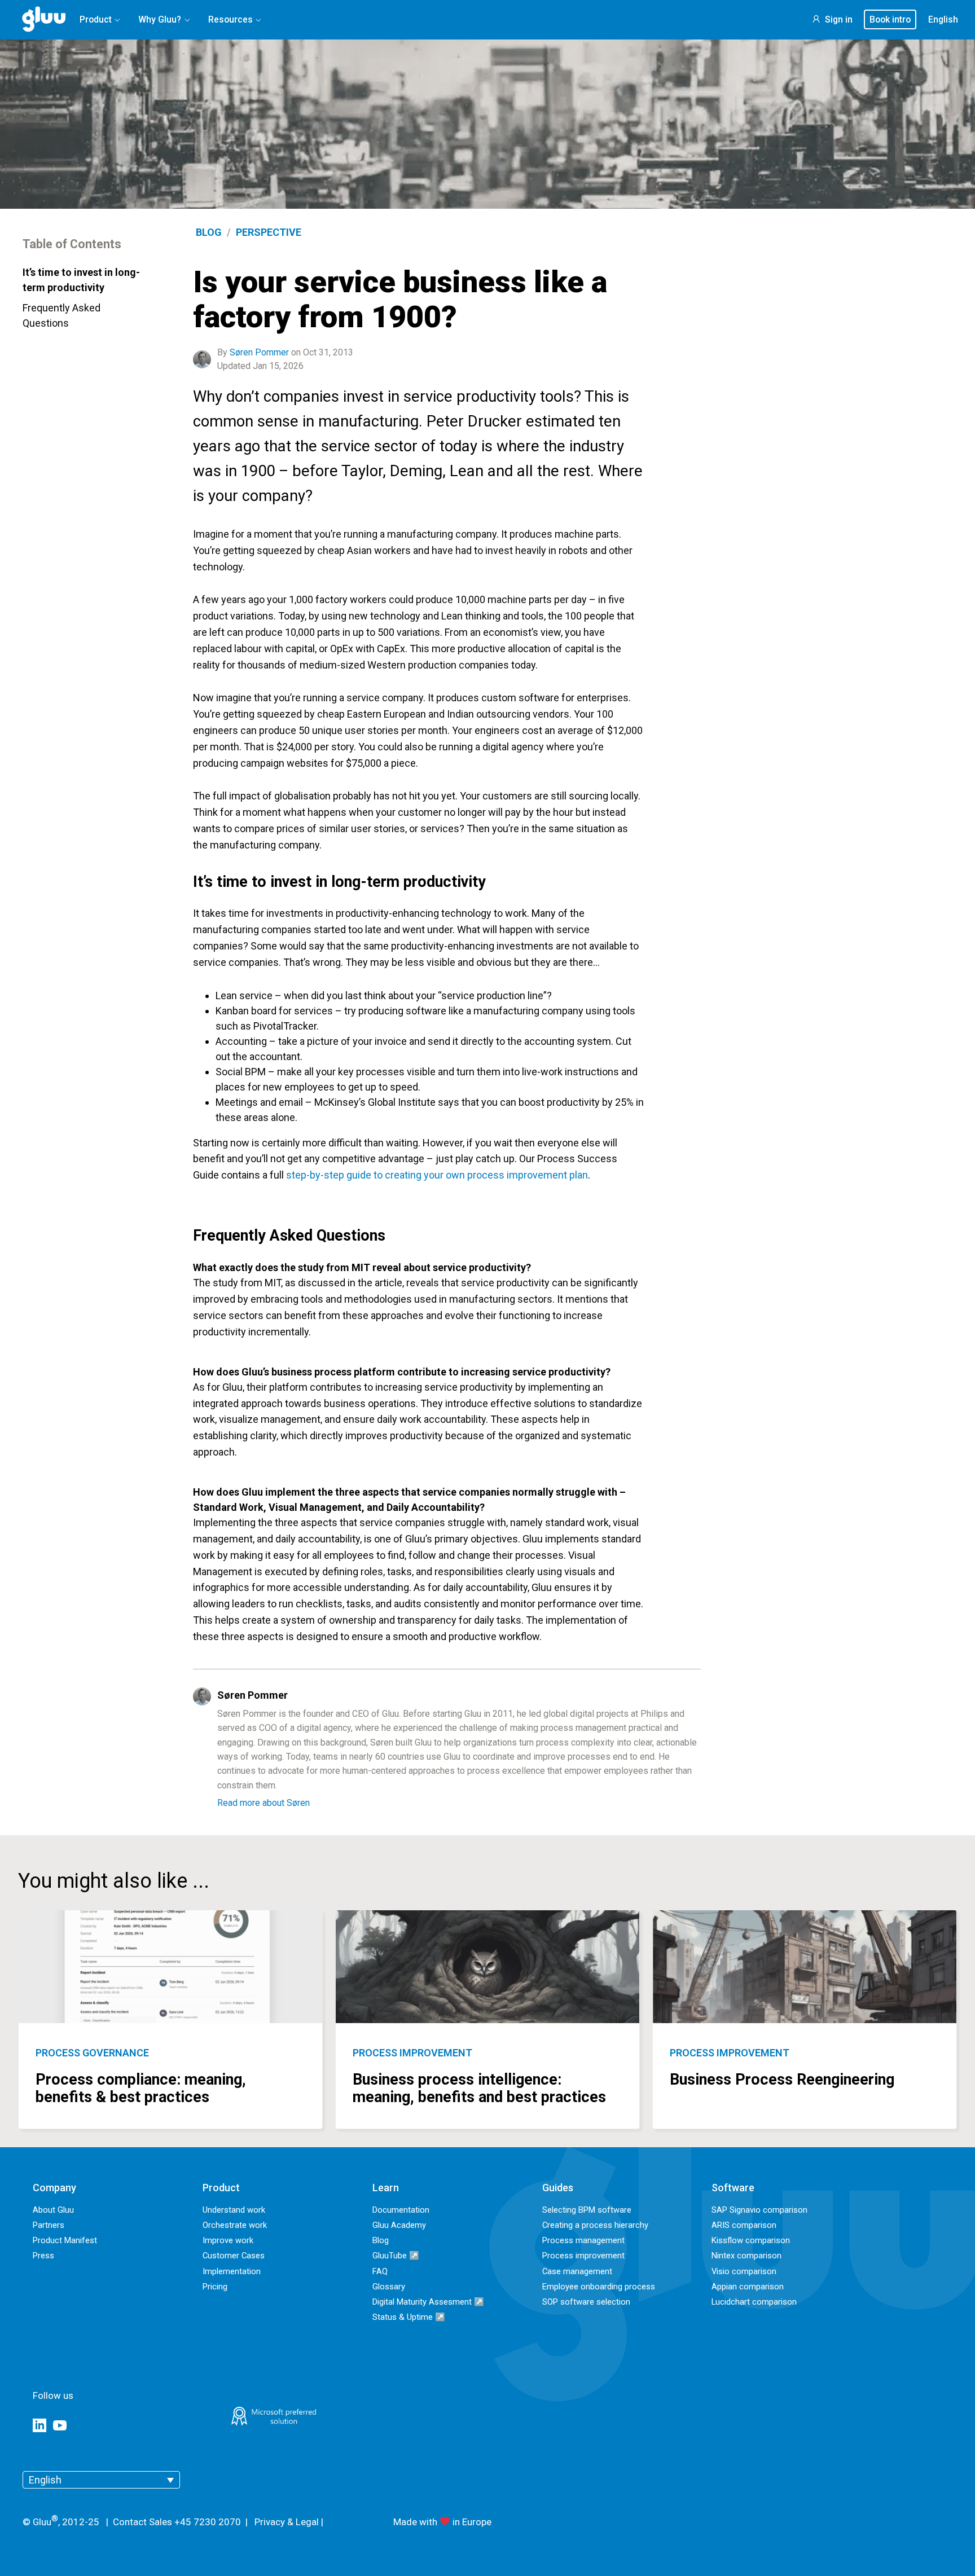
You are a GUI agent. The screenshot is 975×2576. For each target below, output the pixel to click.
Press (43, 2256)
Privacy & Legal (287, 2522)
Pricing (215, 2287)
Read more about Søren (263, 1803)
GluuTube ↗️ (396, 2256)
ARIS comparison (744, 2225)
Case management (577, 2271)
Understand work (234, 2210)
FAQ (380, 2271)
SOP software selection (586, 2302)
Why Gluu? (160, 19)
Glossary (389, 2287)
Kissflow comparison (751, 2240)
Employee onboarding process (599, 2287)
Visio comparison (744, 2271)
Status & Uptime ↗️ (409, 2317)
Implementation (232, 2271)
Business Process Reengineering (782, 2080)
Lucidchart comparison (754, 2302)
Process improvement (412, 2053)
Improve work (228, 2240)
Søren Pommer (259, 352)
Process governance (92, 2053)
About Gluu (53, 2210)
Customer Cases (234, 2256)
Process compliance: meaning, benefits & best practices (141, 2088)
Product (96, 19)
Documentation (401, 2210)
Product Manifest (65, 2240)
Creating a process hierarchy (595, 2225)
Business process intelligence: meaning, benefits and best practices (479, 2088)
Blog (209, 232)
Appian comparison (748, 2287)
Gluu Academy (399, 2225)
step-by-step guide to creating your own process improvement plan (437, 1175)
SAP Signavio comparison (759, 2210)
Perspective (269, 232)
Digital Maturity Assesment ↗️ (428, 2302)
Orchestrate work (235, 2225)
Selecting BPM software (587, 2210)
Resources (230, 19)
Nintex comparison (746, 2256)
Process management (583, 2240)
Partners (49, 2225)
